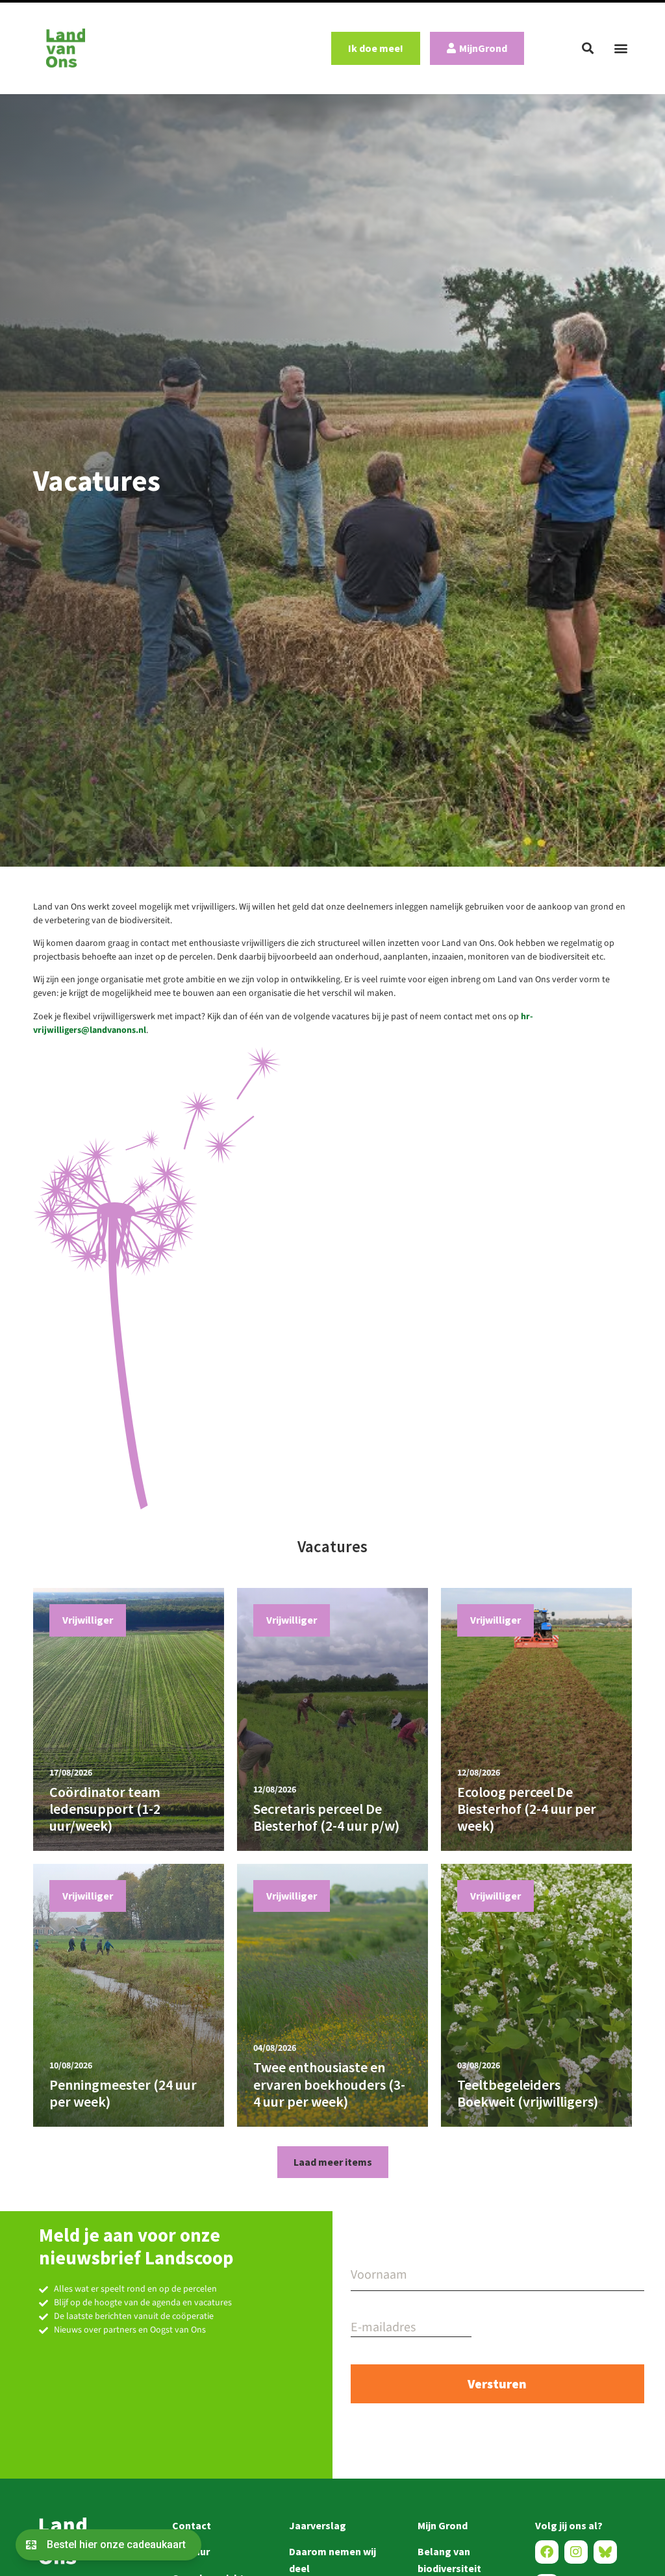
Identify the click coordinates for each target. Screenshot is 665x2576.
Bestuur (191, 2551)
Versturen (497, 2384)
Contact (192, 2525)
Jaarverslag (318, 2525)
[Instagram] (576, 2552)
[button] (588, 48)
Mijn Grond (443, 2525)
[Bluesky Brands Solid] (605, 2552)
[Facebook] (547, 2552)
